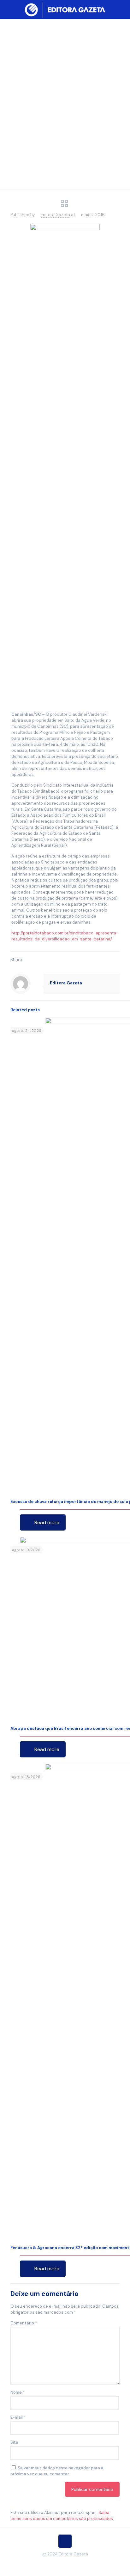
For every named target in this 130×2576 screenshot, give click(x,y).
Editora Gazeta (55, 215)
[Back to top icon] (65, 2541)
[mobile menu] (121, 9)
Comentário (24, 2323)
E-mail (18, 2417)
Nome (18, 2392)
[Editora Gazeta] (65, 9)
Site (14, 2442)
